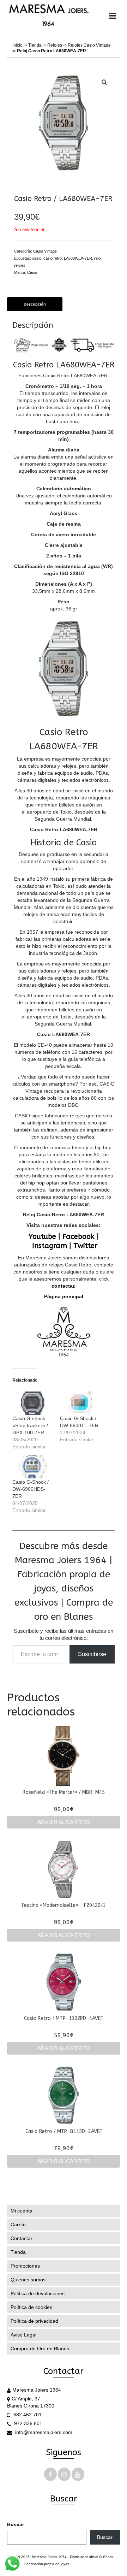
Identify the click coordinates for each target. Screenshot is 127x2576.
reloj (98, 258)
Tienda (35, 45)
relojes (20, 265)
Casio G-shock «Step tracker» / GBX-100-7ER (30, 1425)
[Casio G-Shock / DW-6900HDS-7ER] (33, 1467)
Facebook (78, 1237)
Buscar (16, 2524)
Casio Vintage (45, 251)
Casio (32, 272)
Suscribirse (92, 1654)
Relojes (55, 45)
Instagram (50, 1246)
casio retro (53, 258)
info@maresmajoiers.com (43, 2432)
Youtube (42, 1237)
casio (37, 258)
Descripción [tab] (35, 304)
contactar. (64, 1286)
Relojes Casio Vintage (89, 45)
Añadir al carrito (64, 1822)
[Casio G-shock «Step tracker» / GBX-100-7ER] (33, 1403)
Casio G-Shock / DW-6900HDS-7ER (31, 1489)
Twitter (85, 1246)
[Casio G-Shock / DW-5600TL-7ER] (80, 1403)
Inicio (17, 45)
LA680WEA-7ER (78, 258)
